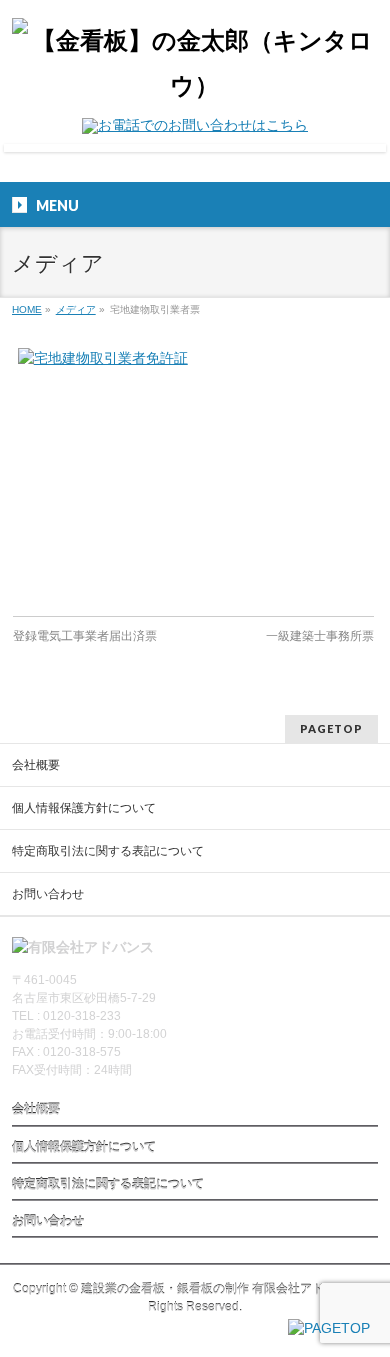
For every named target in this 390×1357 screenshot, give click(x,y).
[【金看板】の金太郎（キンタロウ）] (195, 85)
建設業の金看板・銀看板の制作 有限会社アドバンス (220, 1289)
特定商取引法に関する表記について (108, 851)
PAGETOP (331, 728)
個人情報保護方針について (84, 808)
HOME (27, 309)
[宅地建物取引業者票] (193, 472)
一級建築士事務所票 (320, 636)
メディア (76, 309)
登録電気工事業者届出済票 (85, 636)
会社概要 (36, 765)
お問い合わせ (48, 894)
